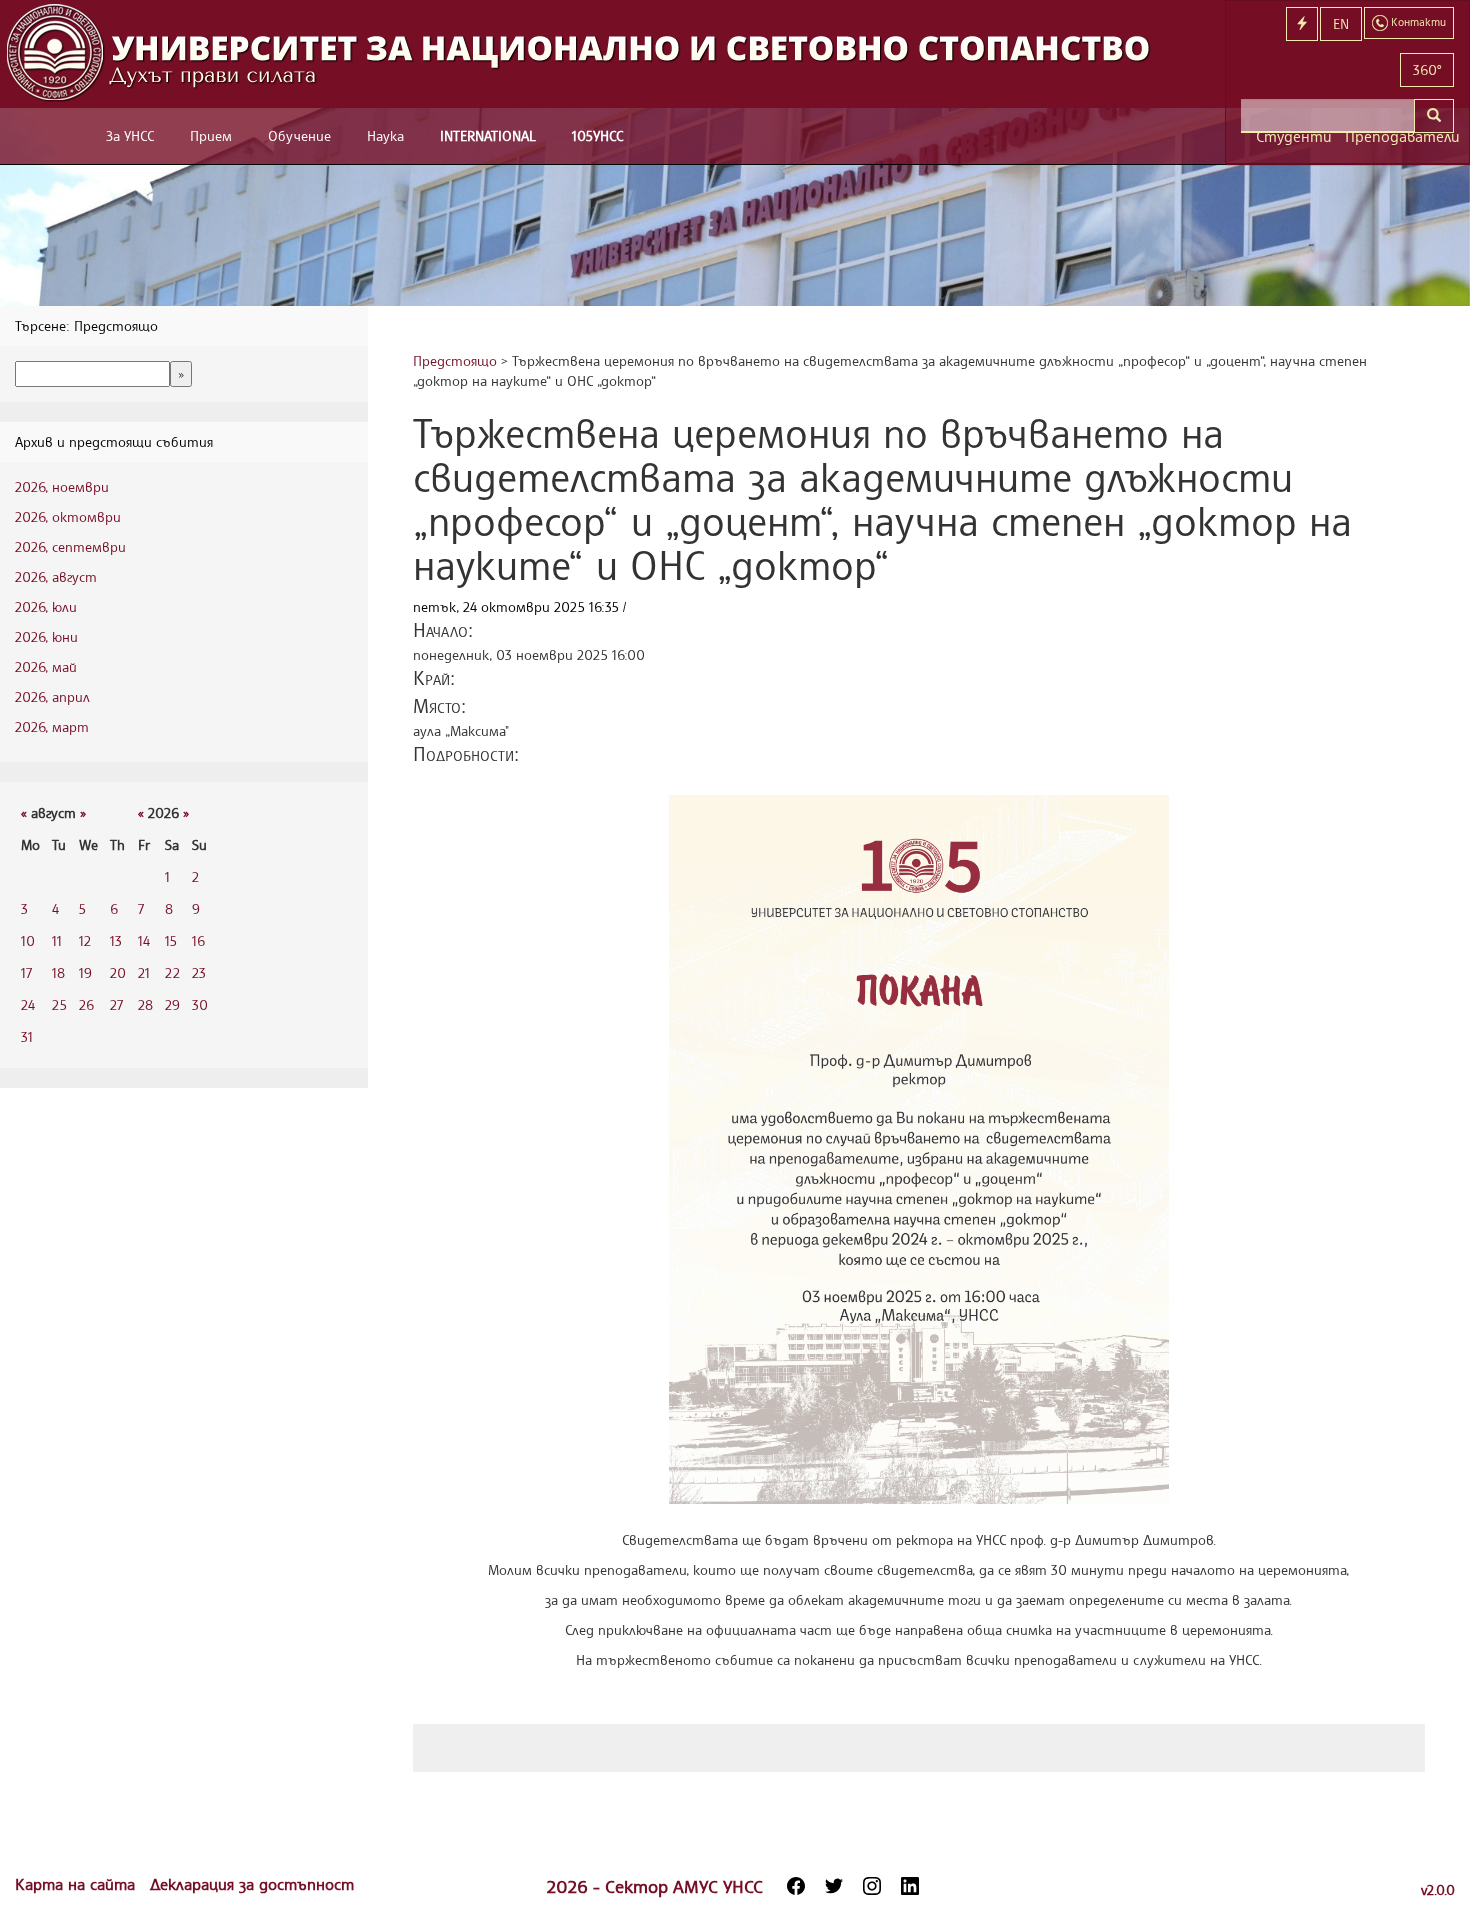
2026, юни (46, 636)
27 (116, 1004)
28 (145, 1004)
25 (59, 1004)
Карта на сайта (77, 1884)
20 (118, 972)
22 (172, 972)
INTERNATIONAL (488, 135)
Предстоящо (455, 360)
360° (1427, 69)
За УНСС (130, 135)
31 (27, 1036)
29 (172, 1004)
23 (199, 972)
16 (198, 940)
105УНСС (597, 135)
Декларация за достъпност (252, 1884)
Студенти (1293, 136)
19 (85, 972)
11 (57, 940)
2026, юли (46, 606)
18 (58, 972)
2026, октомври (68, 516)
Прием (211, 135)
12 (85, 940)
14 (144, 940)
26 (86, 1004)
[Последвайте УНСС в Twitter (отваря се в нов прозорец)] (834, 1886)
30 (200, 1004)
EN (1341, 23)
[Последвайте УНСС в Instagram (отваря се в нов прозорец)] (872, 1886)
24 (28, 1004)
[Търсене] (1434, 116)
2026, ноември (62, 486)
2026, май (46, 666)
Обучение (299, 135)
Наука (385, 135)
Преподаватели (1399, 136)
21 (144, 972)
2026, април (52, 696)
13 (116, 940)
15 (171, 940)
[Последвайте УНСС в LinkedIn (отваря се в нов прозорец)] (910, 1886)
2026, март (52, 726)
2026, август (56, 576)
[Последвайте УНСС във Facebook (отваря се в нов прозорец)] (796, 1886)
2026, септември (70, 546)
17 (26, 972)
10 (28, 940)
